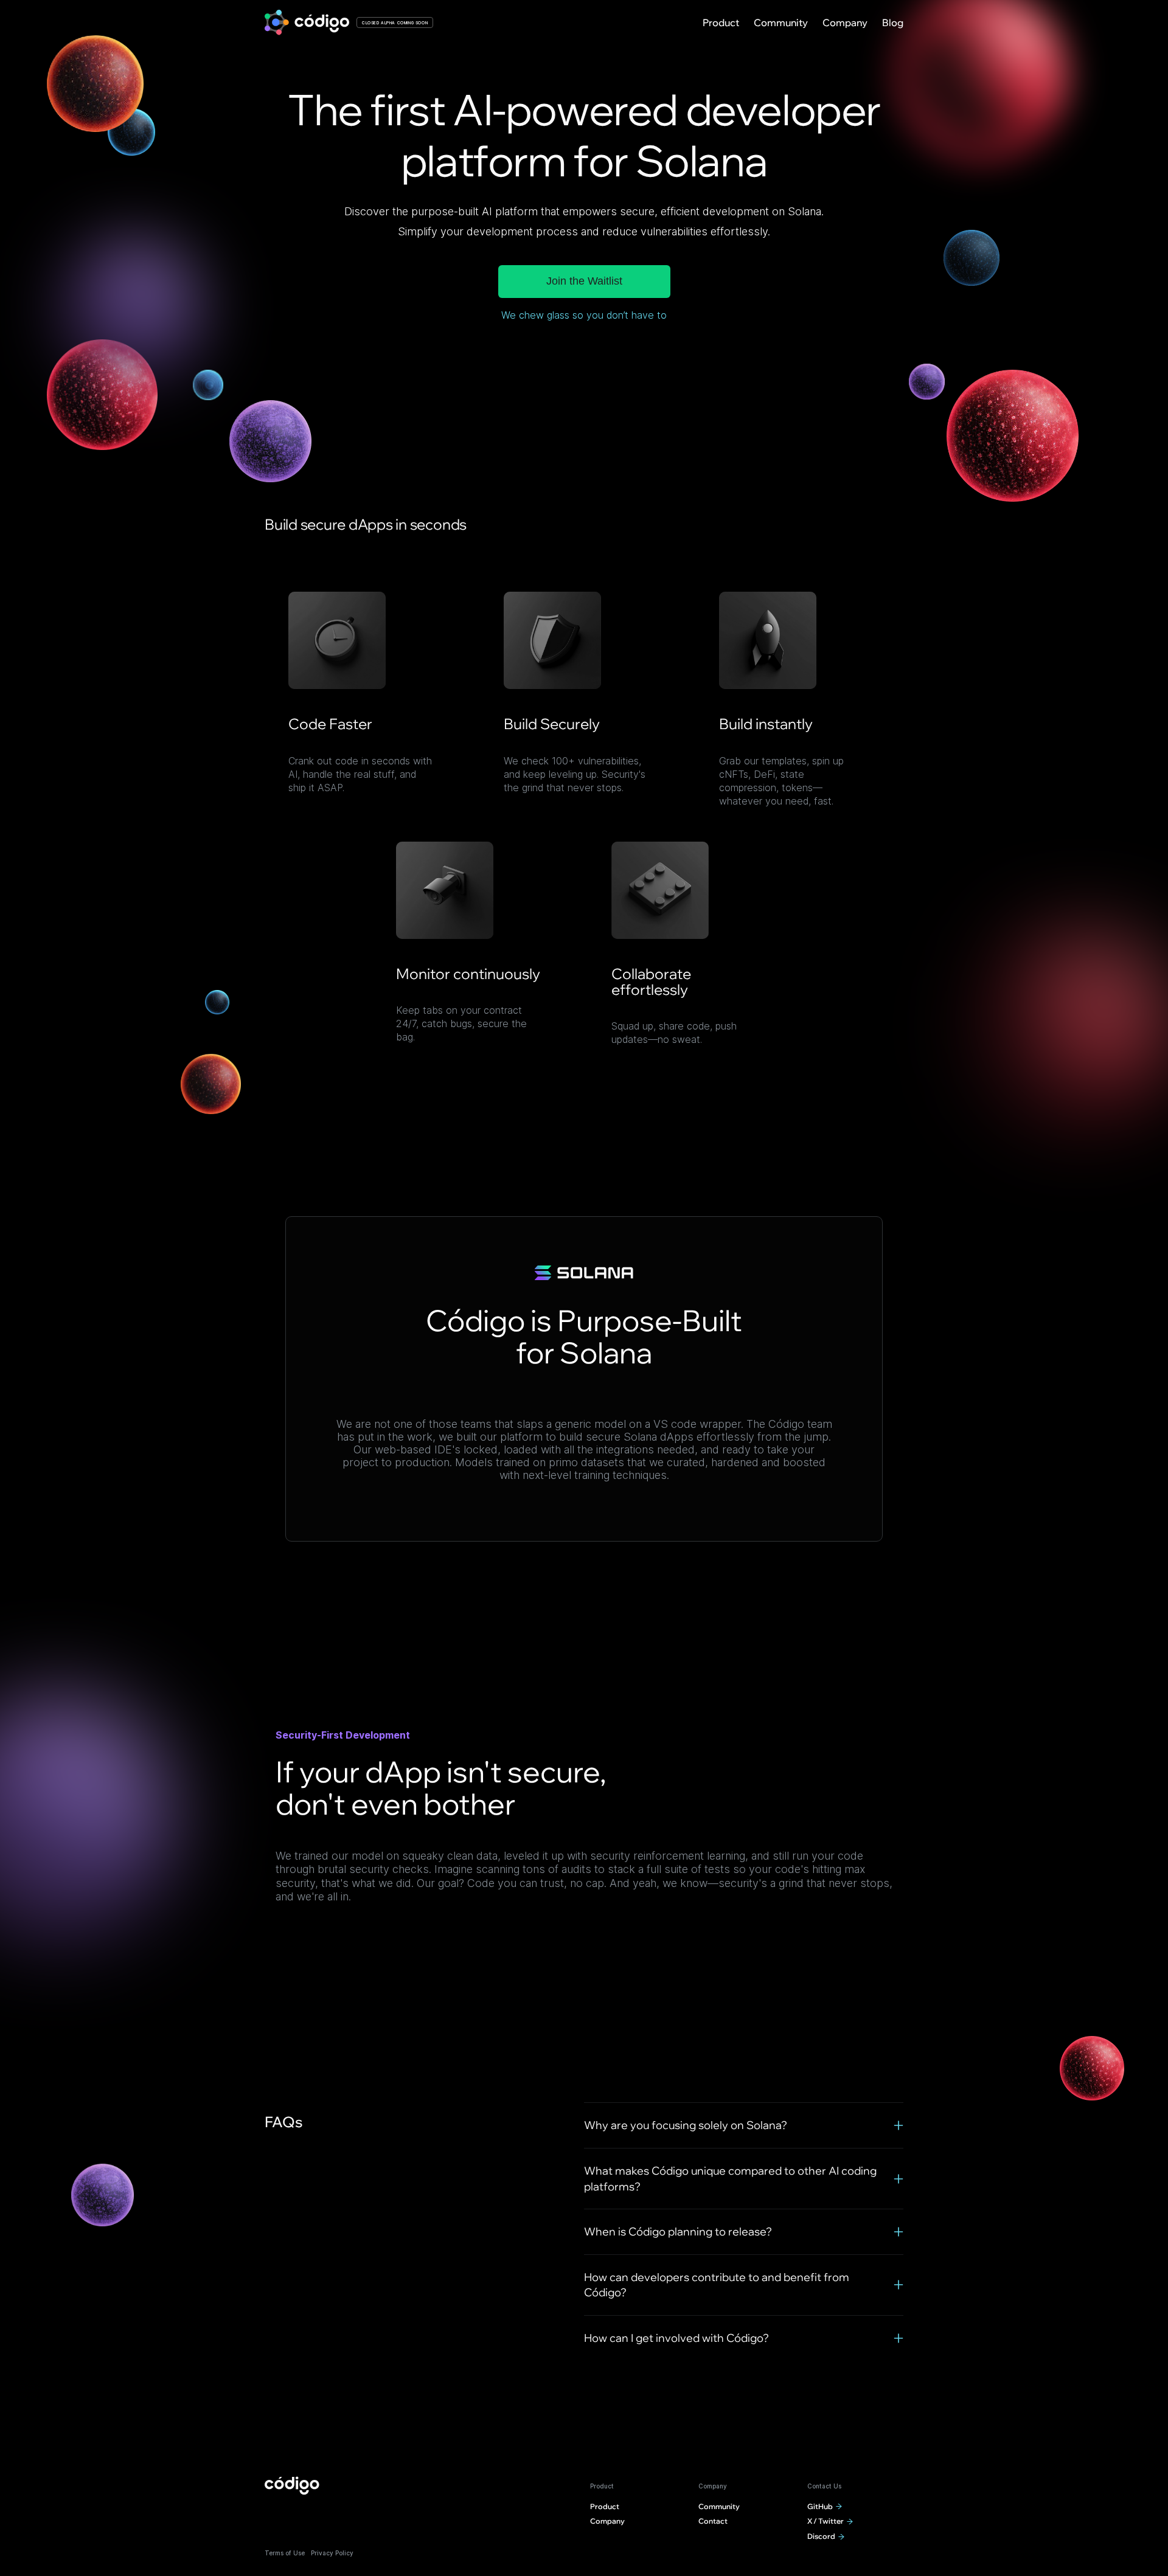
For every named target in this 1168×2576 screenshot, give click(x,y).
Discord (821, 2536)
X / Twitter (826, 2521)
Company (845, 23)
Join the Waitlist (584, 281)
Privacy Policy (332, 2553)
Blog (893, 23)
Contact (713, 2521)
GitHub (820, 2506)
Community (781, 23)
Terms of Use (285, 2553)
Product (721, 23)
